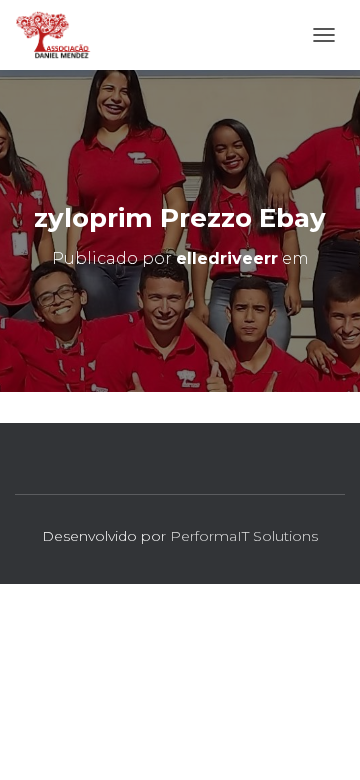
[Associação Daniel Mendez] (61, 35)
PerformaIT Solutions (244, 536)
